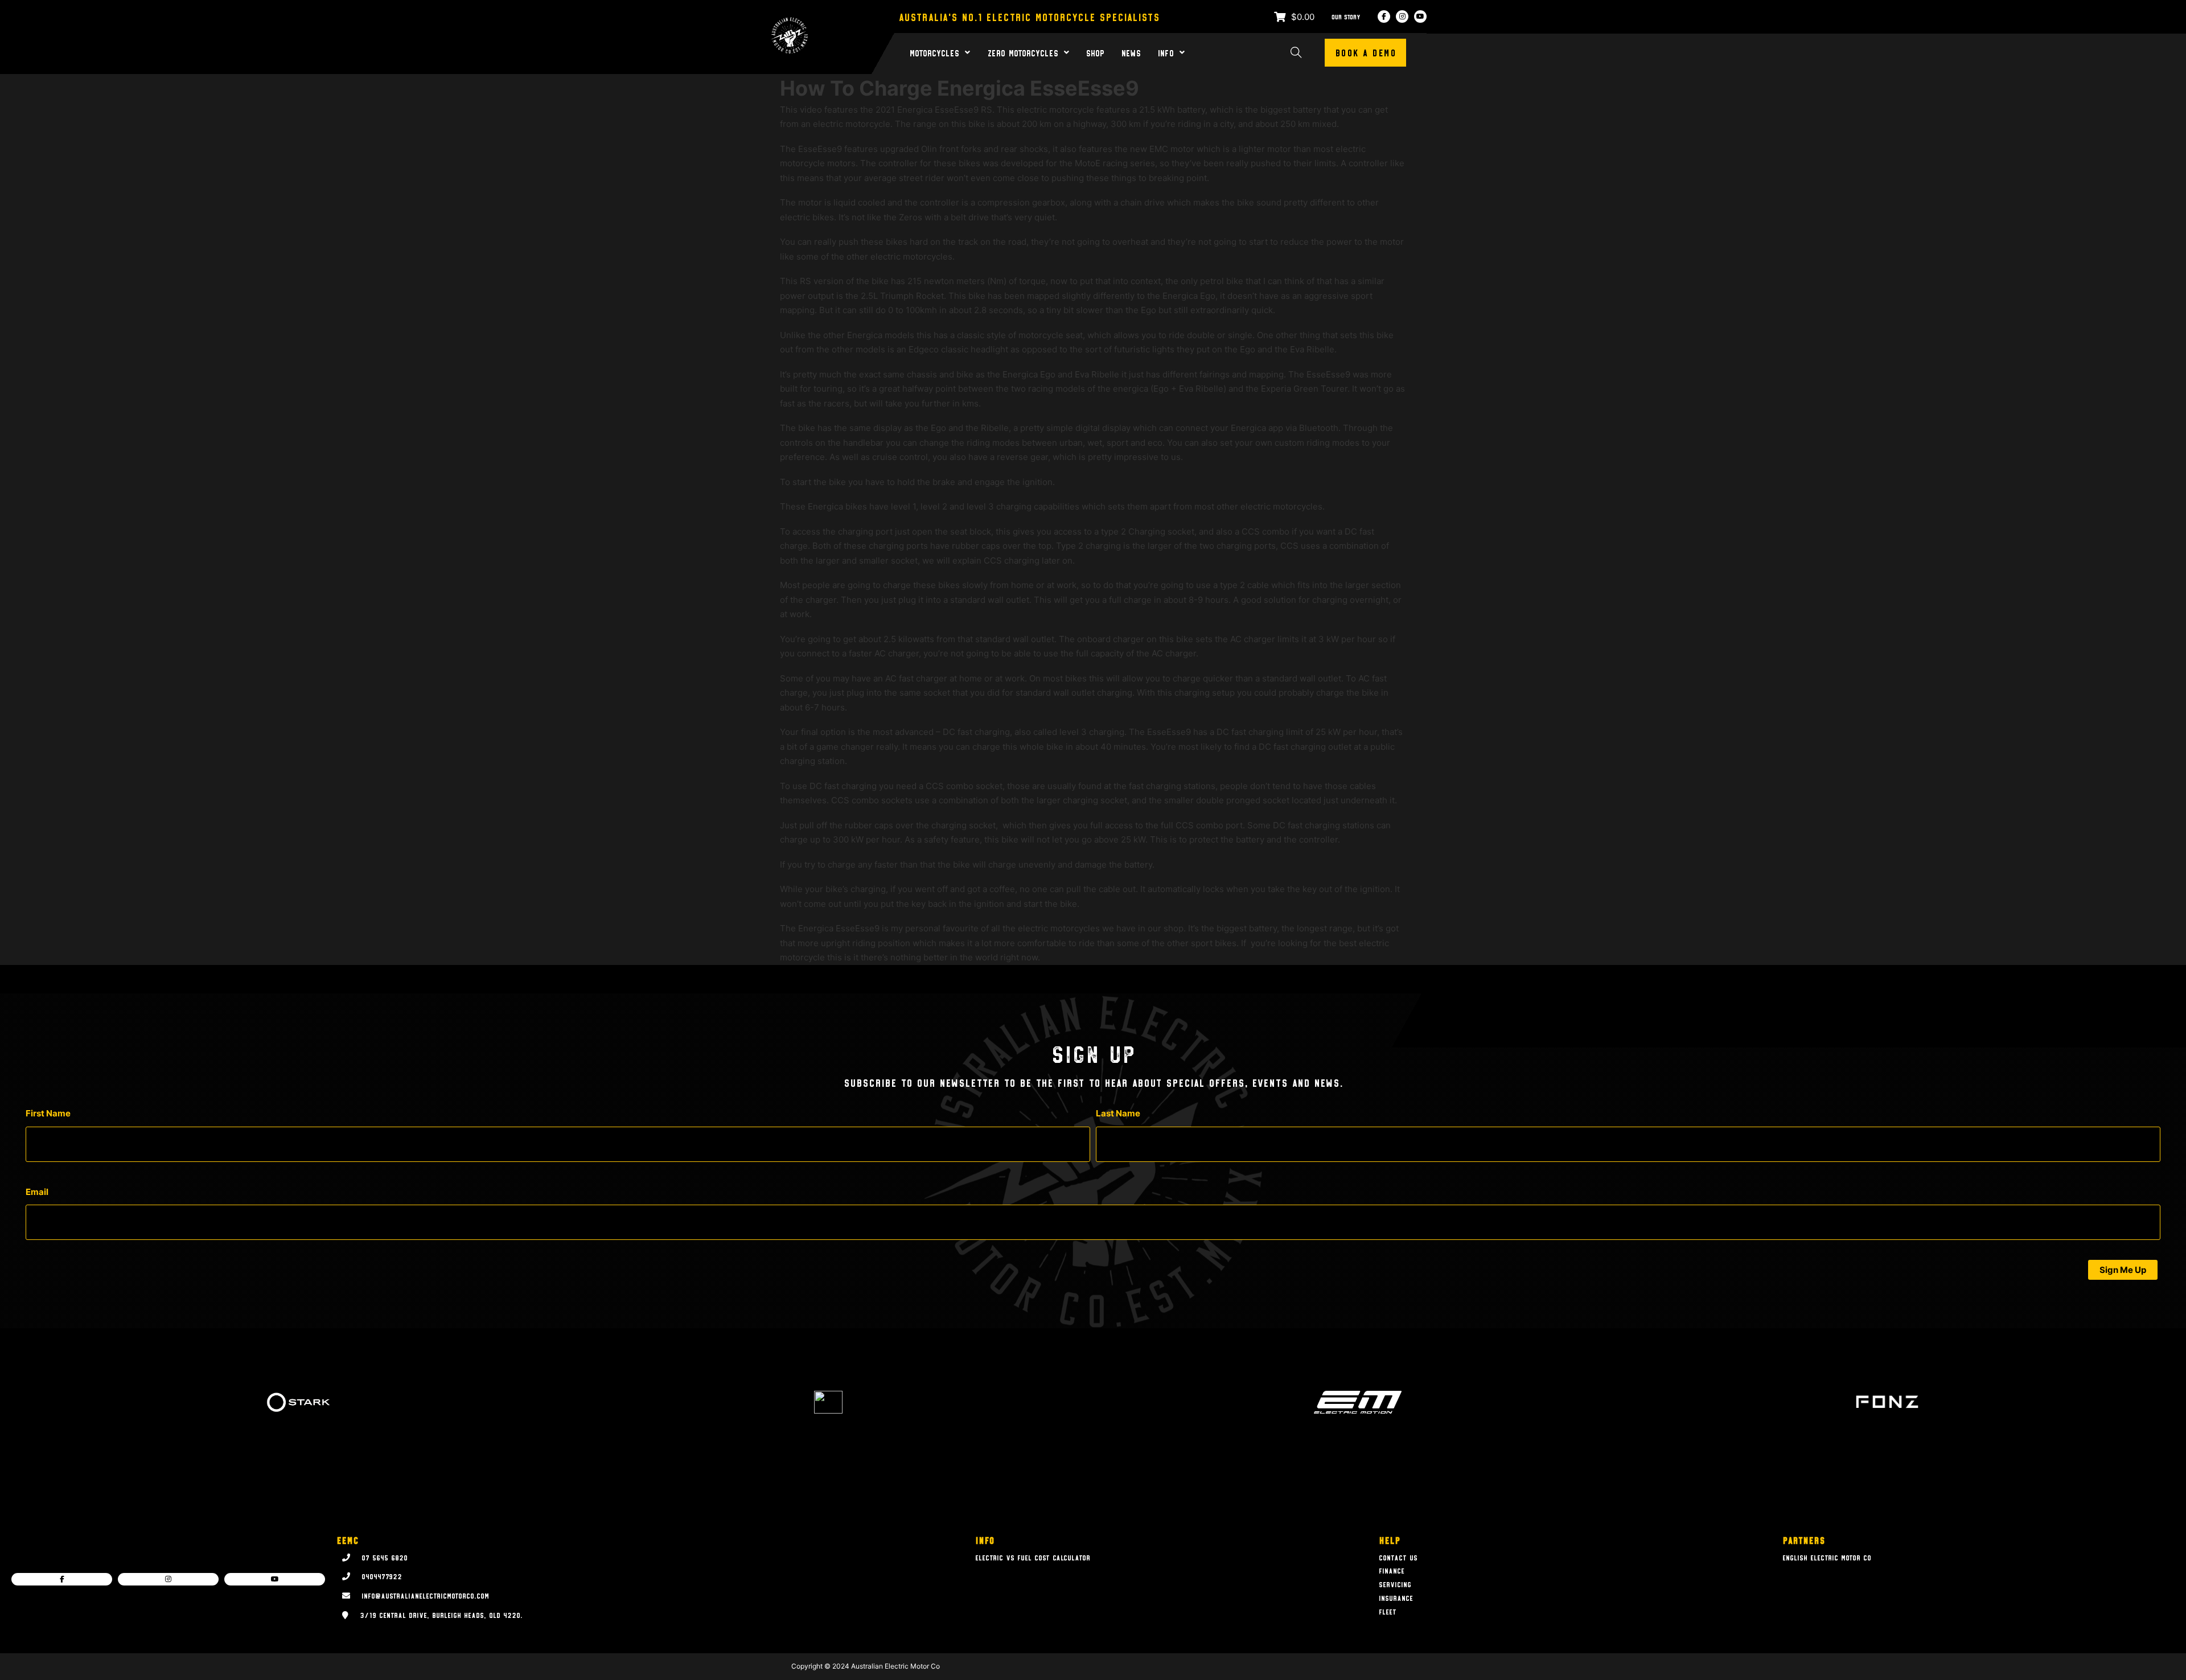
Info (1166, 53)
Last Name (1118, 1113)
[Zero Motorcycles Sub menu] (1067, 52)
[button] (2123, 1270)
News (1131, 53)
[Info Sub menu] (1182, 52)
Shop (1095, 53)
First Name (48, 1113)
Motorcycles (934, 53)
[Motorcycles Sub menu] (967, 52)
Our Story (1346, 17)
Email (37, 1192)
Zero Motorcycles (1023, 53)
